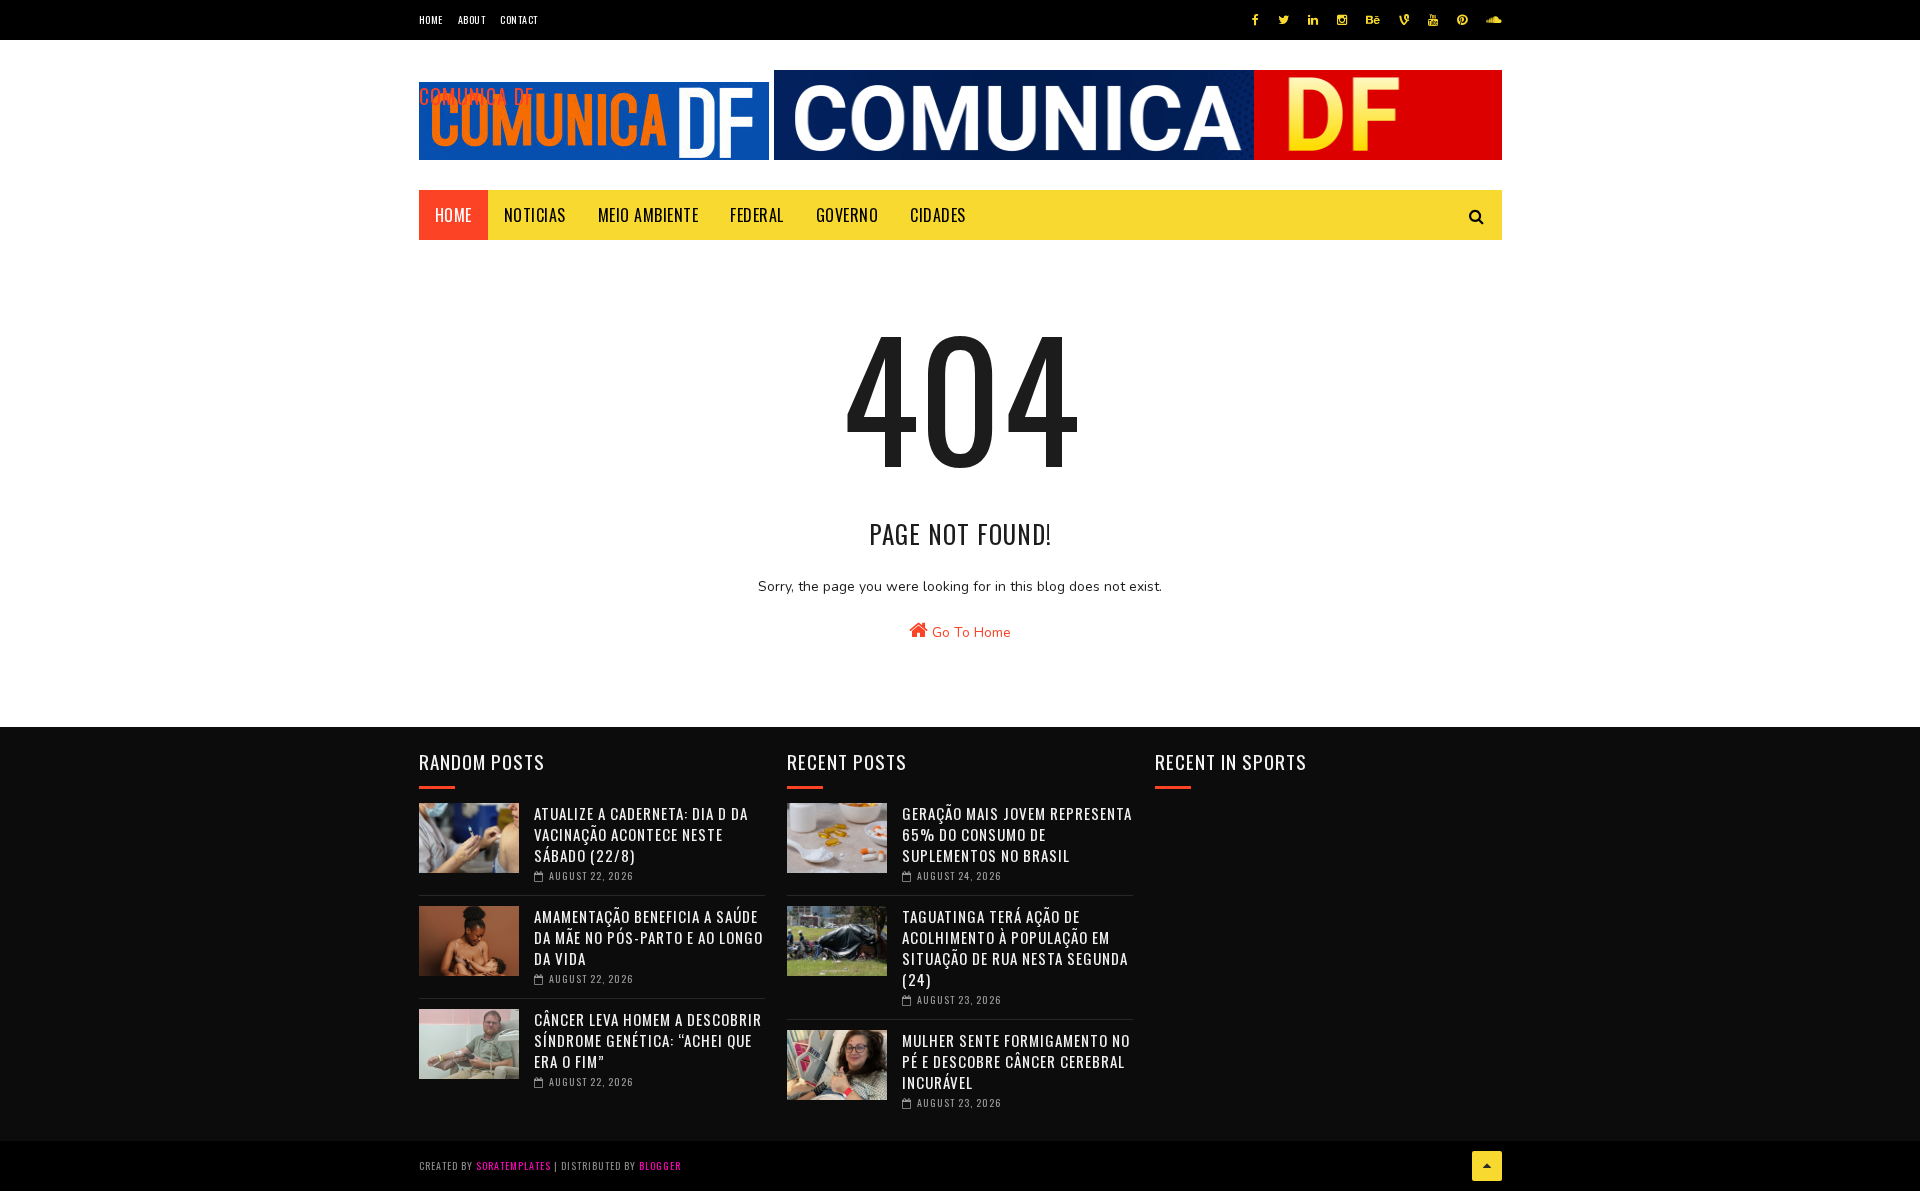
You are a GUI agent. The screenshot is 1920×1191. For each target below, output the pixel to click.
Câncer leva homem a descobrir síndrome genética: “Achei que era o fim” (648, 1040)
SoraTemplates (513, 1165)
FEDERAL (757, 215)
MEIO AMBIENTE (648, 215)
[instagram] (1342, 20)
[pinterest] (1462, 20)
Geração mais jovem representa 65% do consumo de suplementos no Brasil (1017, 834)
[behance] (1373, 20)
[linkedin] (1313, 20)
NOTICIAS (535, 215)
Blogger (660, 1165)
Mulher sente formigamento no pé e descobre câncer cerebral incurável (1016, 1061)
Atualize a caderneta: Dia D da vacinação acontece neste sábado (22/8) (641, 834)
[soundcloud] (1493, 20)
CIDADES (938, 215)
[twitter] (1283, 20)
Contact (519, 19)
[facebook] (1255, 20)
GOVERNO (847, 215)
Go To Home (969, 632)
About (472, 19)
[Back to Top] (1487, 1166)
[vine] (1404, 20)
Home (431, 19)
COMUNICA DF (476, 96)
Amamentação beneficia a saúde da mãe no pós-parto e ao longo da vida (648, 937)
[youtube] (1433, 20)
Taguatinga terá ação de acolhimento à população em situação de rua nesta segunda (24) (1015, 947)
